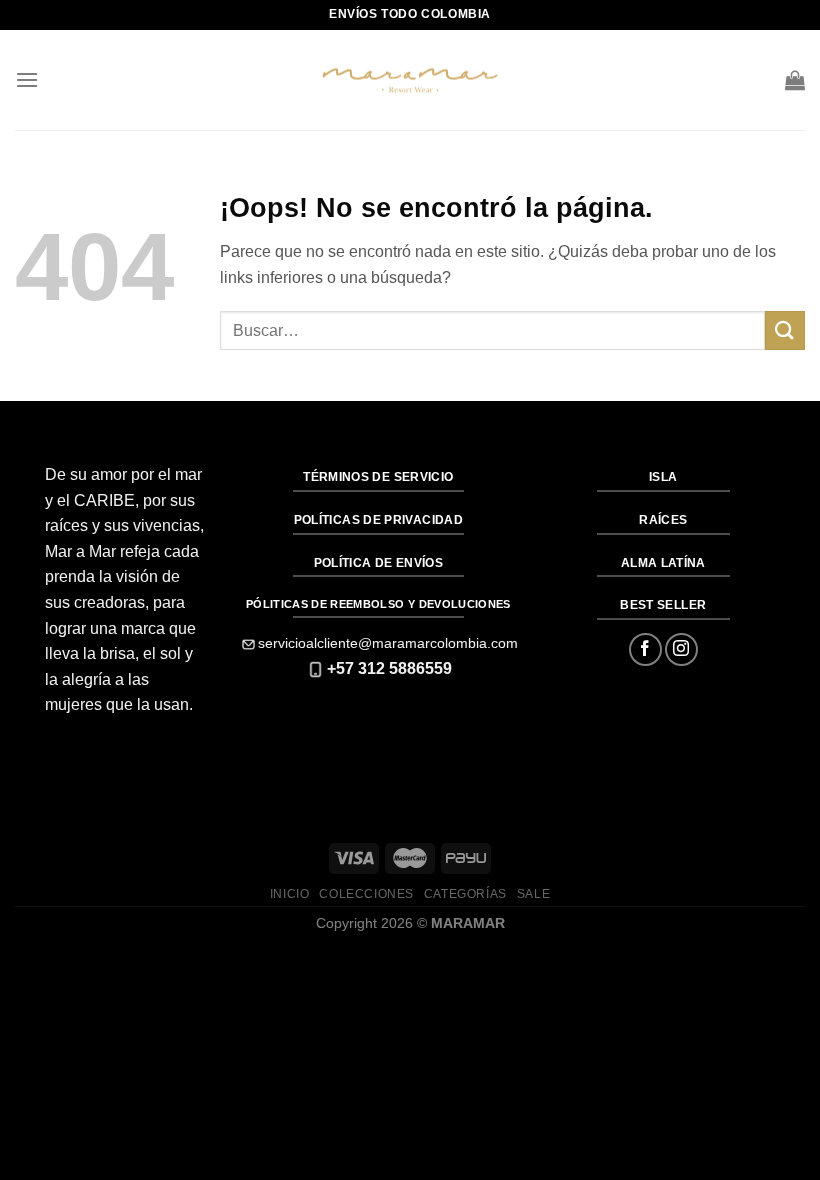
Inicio (290, 894)
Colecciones (366, 894)
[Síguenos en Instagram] (681, 649)
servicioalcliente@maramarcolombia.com (388, 643)
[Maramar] (410, 80)
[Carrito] (795, 80)
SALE (533, 894)
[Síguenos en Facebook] (645, 649)
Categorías (465, 894)
